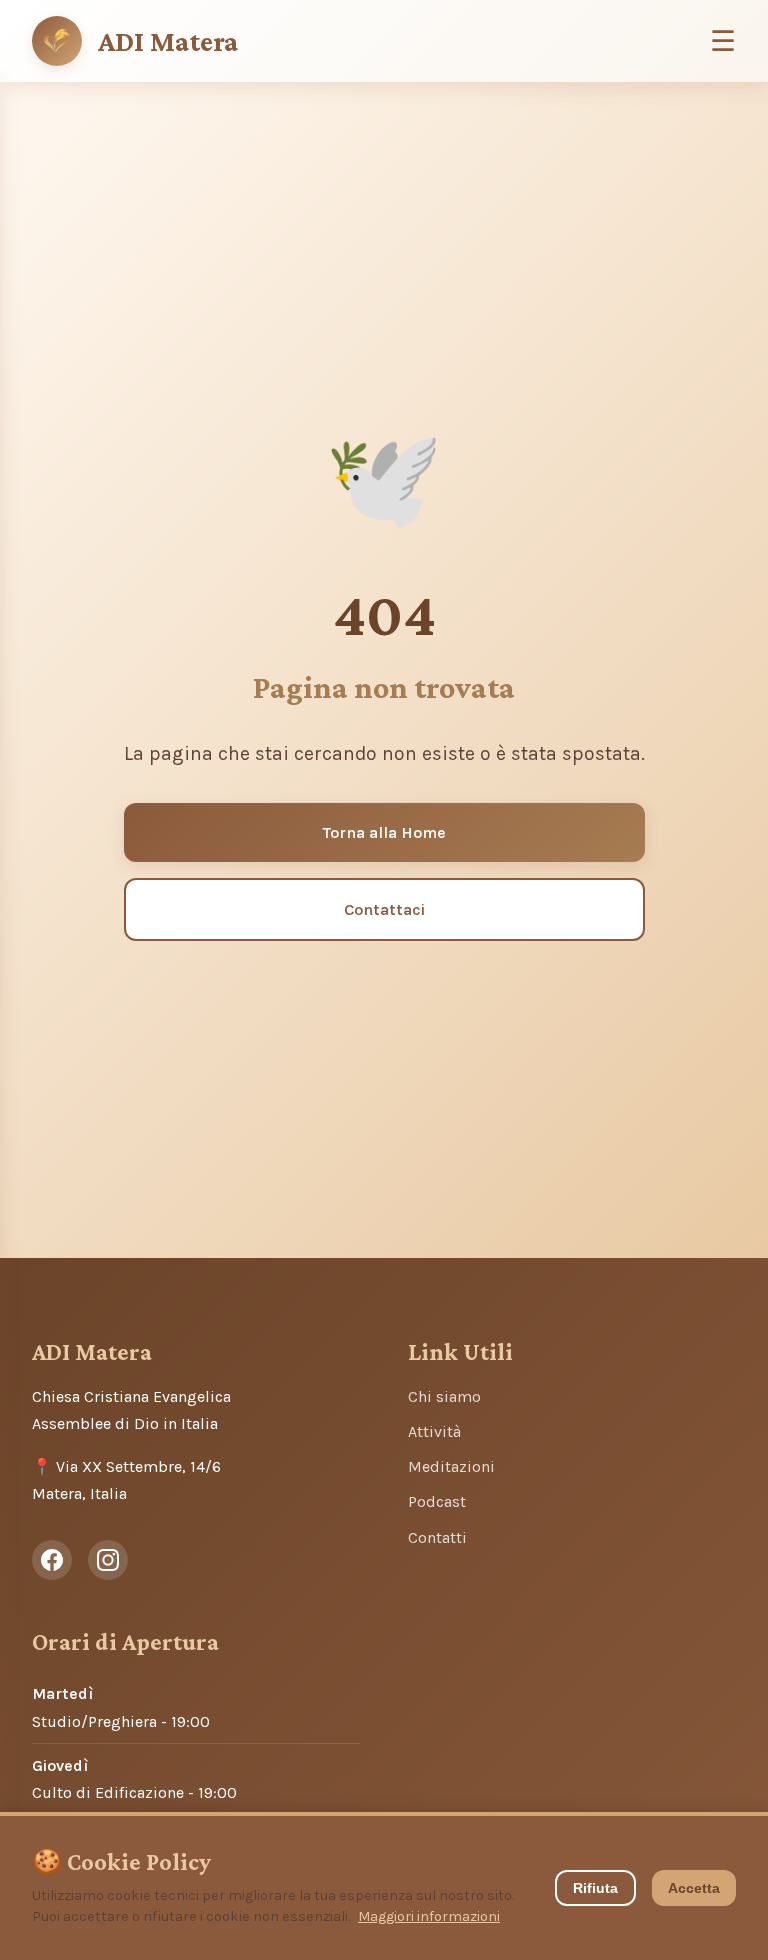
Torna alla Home (384, 832)
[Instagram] (108, 1560)
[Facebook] (52, 1560)
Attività (434, 1431)
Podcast (437, 1501)
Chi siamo (444, 1396)
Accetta (694, 1888)
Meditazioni (451, 1466)
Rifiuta (595, 1888)
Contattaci (384, 909)
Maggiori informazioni (429, 1916)
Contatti (437, 1537)
